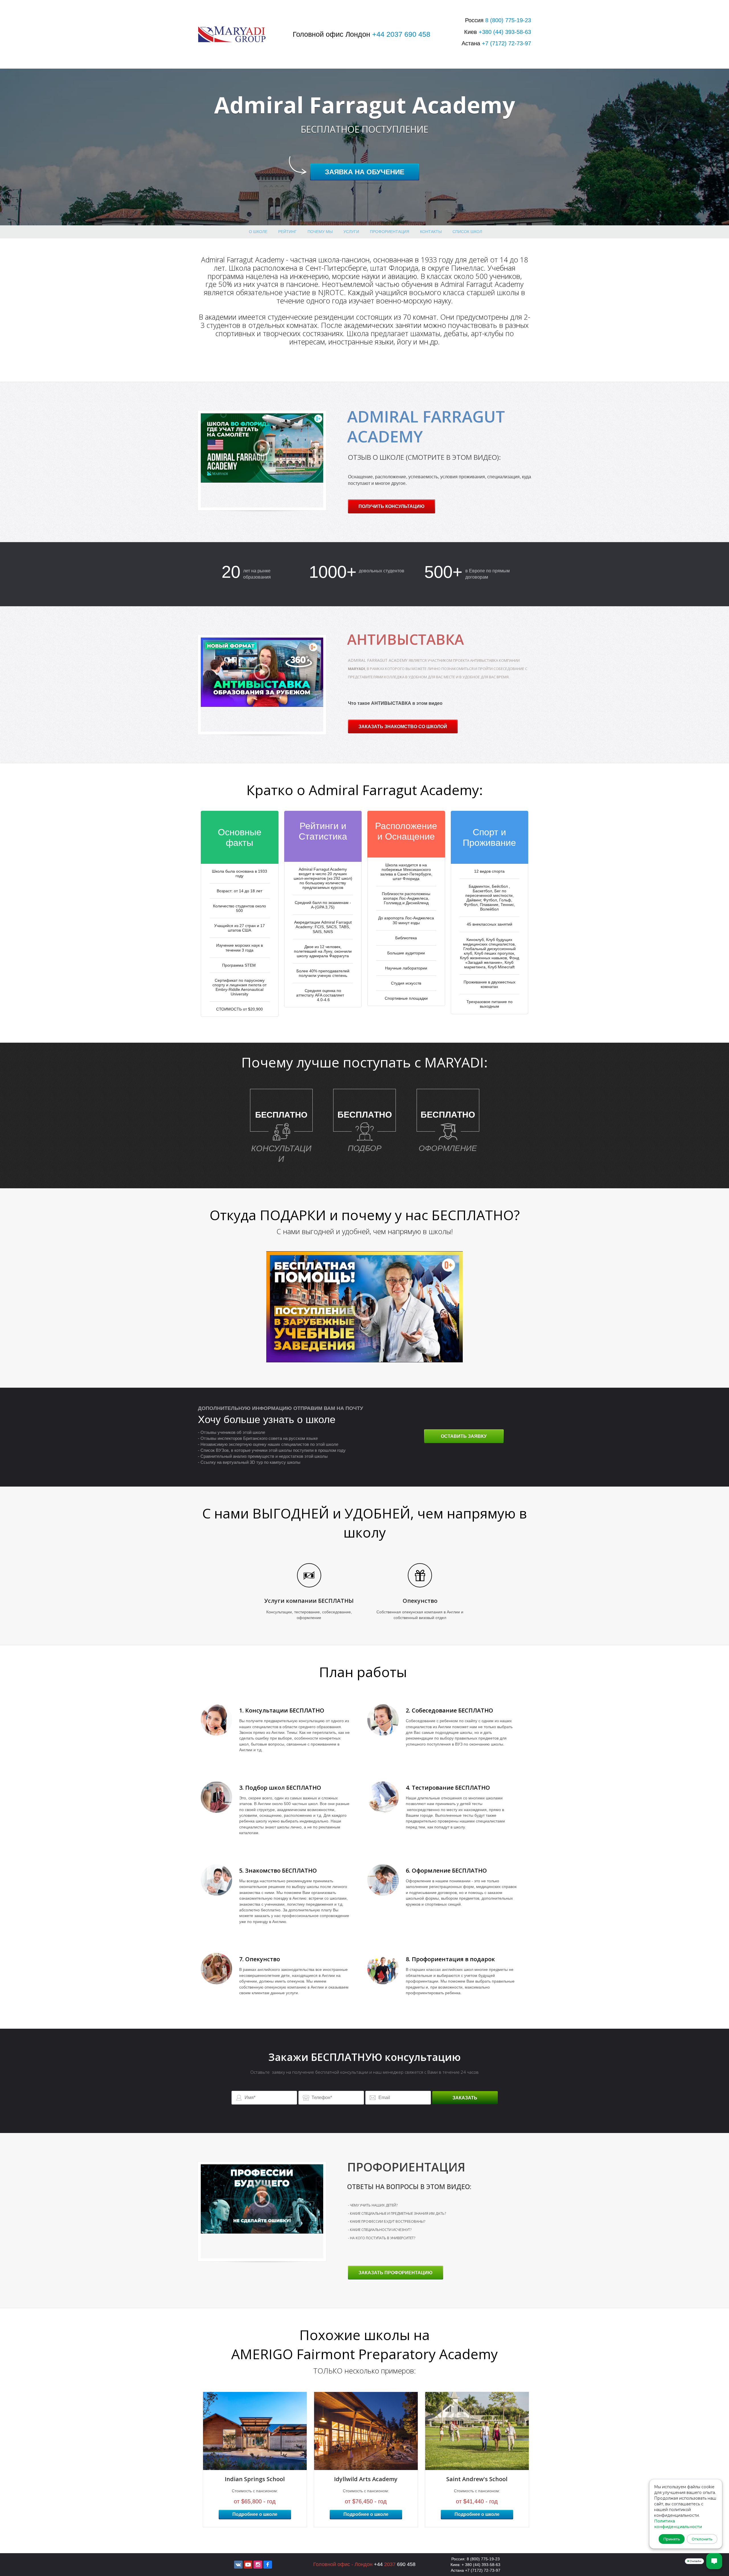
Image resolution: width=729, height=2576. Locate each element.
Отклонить (702, 2539)
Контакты (431, 232)
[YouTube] (248, 2565)
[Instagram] (258, 2565)
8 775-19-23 (508, 20)
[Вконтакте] (238, 2565)
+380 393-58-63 (505, 32)
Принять (672, 2539)
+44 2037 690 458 (401, 34)
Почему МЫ (320, 232)
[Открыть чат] (714, 2561)
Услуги (351, 232)
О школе (258, 232)
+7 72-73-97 (506, 43)
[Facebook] (268, 2565)
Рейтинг (287, 232)
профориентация (390, 232)
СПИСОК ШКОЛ (467, 232)
